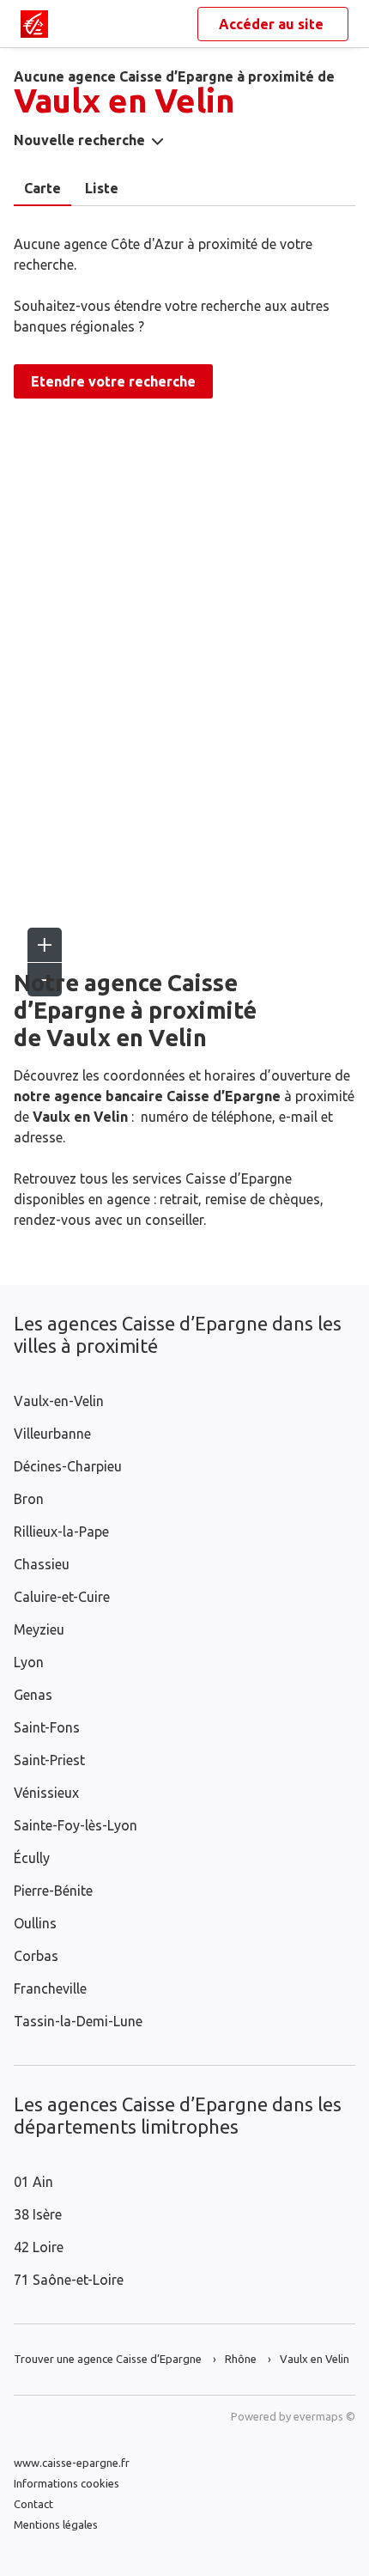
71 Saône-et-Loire (69, 2280)
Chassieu (42, 1564)
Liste (102, 188)
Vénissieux (46, 1793)
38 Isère (38, 2214)
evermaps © (324, 2416)
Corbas (36, 1956)
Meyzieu (39, 1629)
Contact (33, 2504)
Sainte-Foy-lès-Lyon (76, 1825)
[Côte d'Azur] (34, 24)
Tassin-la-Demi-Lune (78, 2021)
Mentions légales (56, 2524)
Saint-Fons (47, 1727)
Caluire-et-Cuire (62, 1597)
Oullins (35, 1923)
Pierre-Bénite (53, 1891)
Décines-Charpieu (68, 1466)
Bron (29, 1499)
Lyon (29, 1662)
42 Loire (39, 2247)
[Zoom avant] (45, 945)
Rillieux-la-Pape (61, 1532)
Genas (33, 1695)
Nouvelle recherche (79, 140)
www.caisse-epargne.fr (72, 2463)
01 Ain (33, 2182)
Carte (42, 188)
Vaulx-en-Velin (59, 1401)
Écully (32, 1858)
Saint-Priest (49, 1760)
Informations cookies (67, 2483)
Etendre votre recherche (113, 381)
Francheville (50, 1988)
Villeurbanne (52, 1434)
